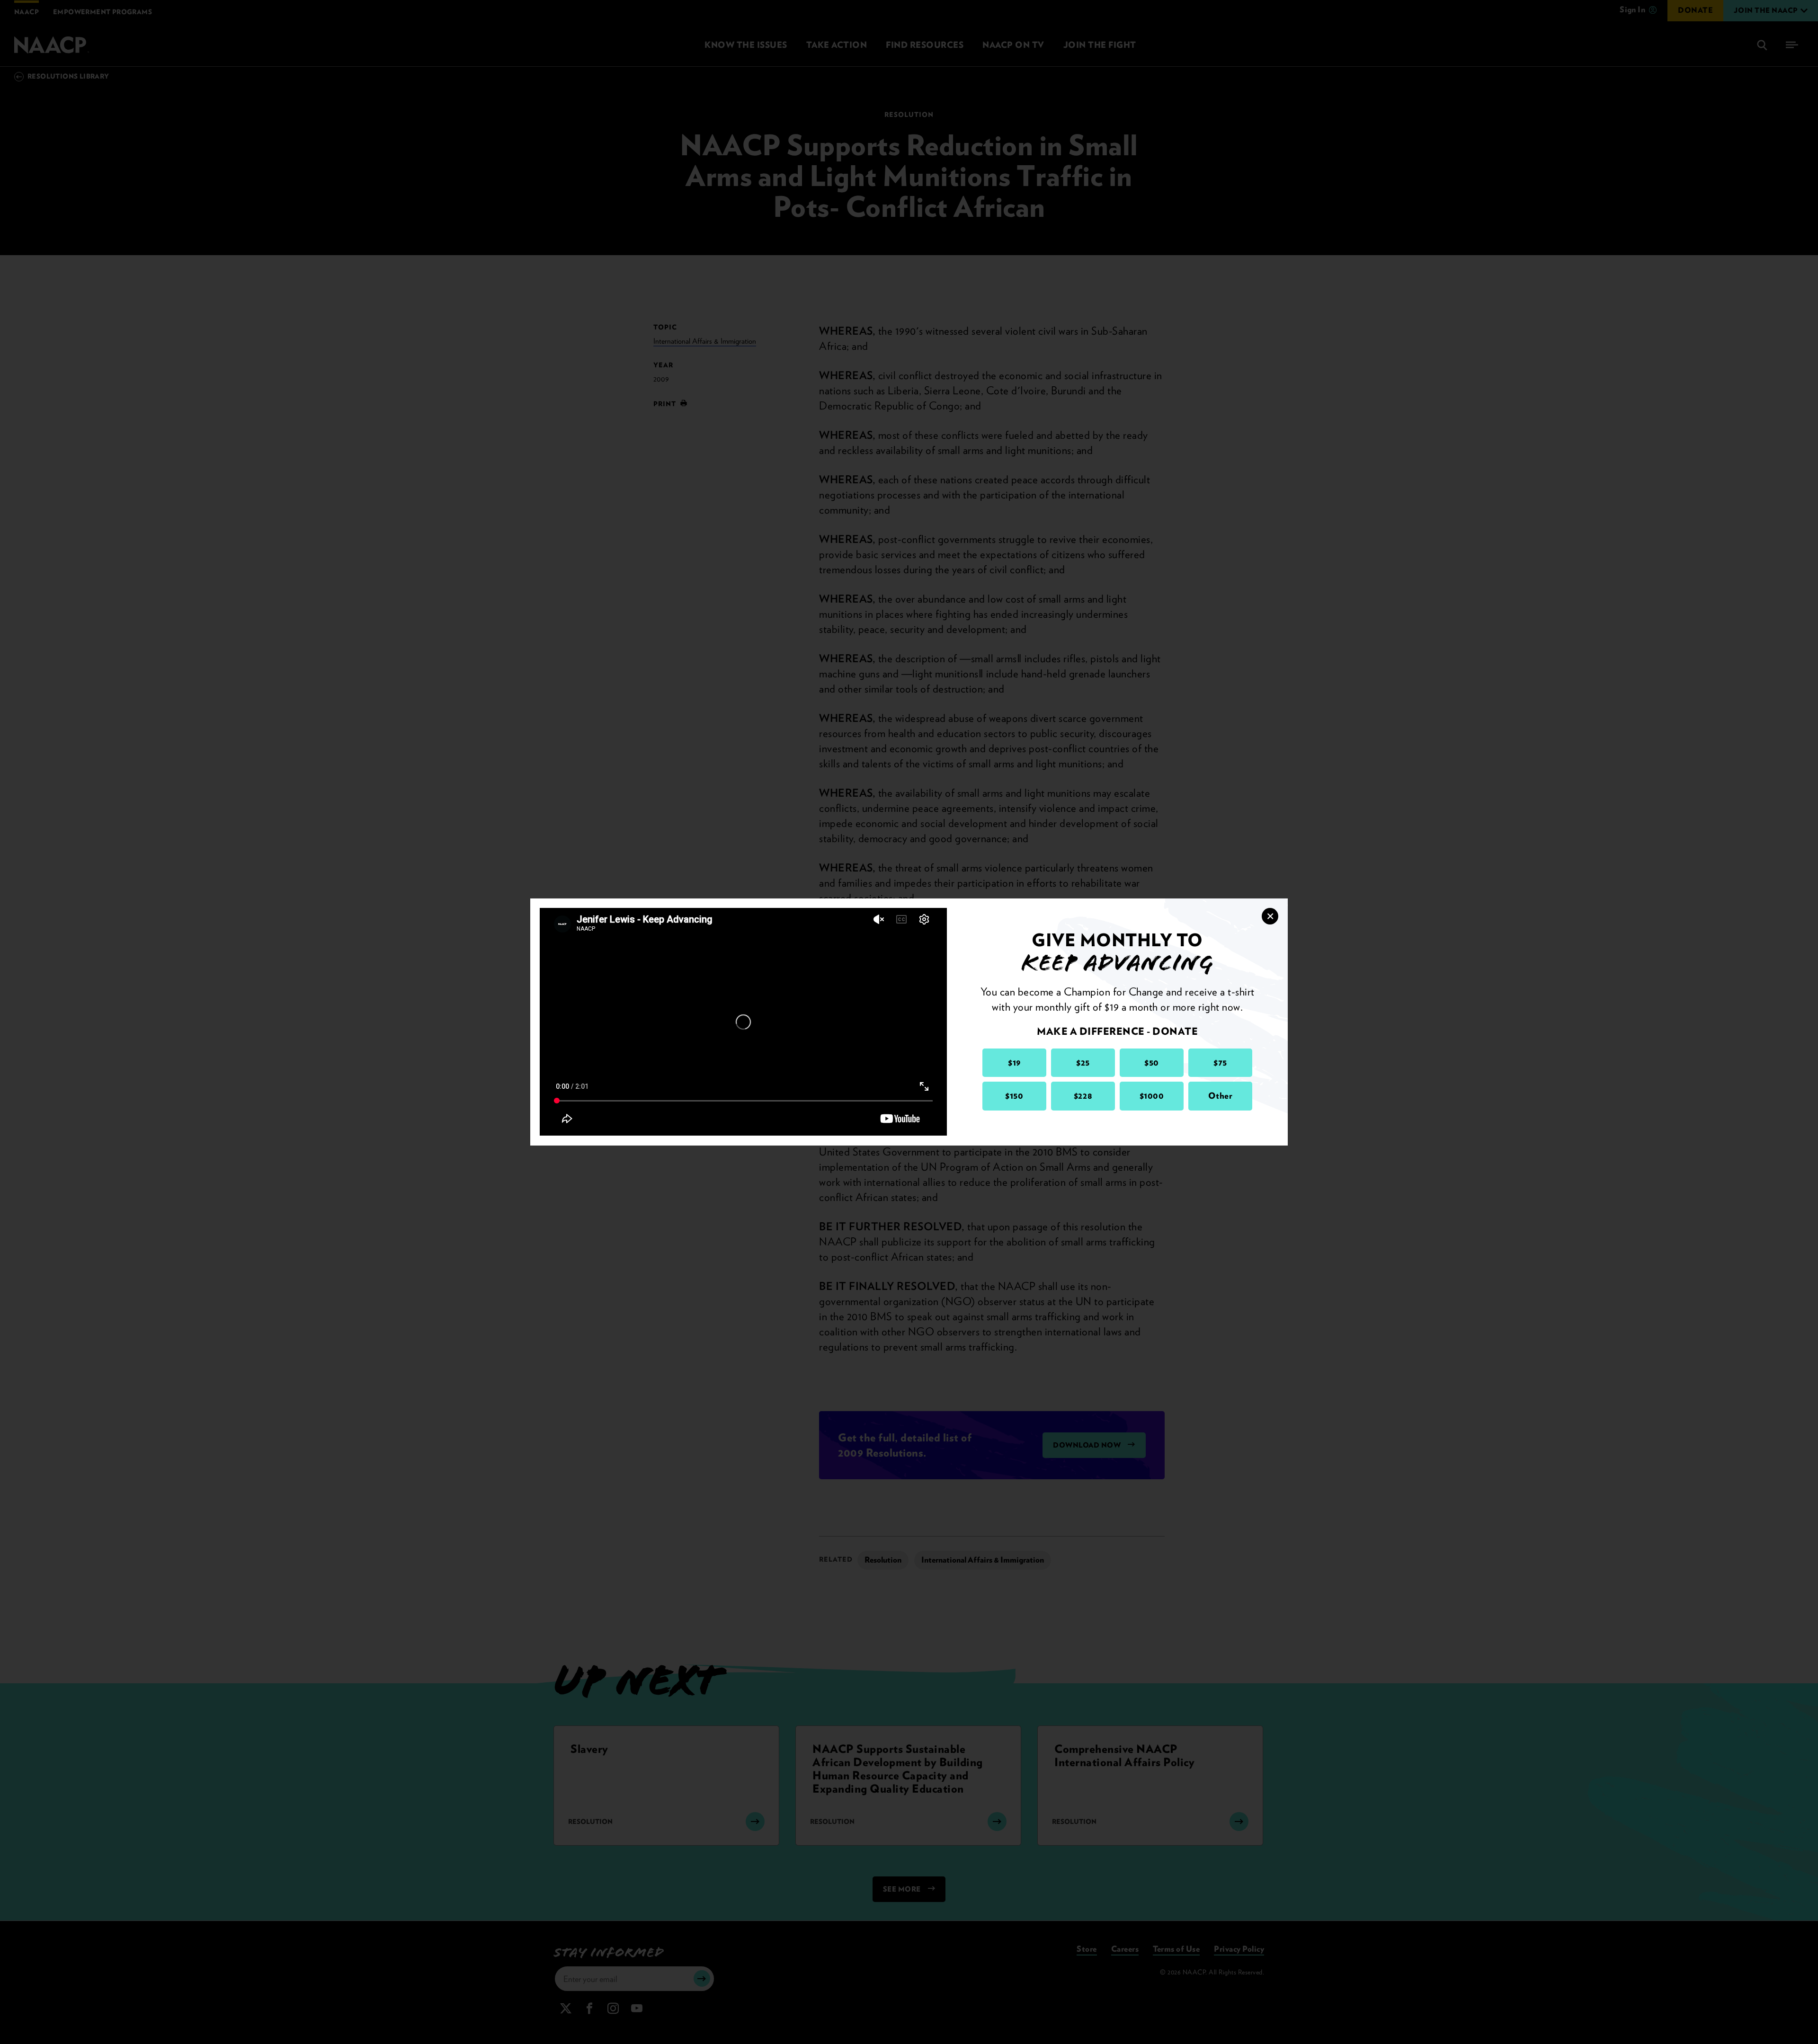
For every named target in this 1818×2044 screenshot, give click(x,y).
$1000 (1152, 1096)
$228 (1083, 1096)
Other (1221, 1096)
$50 (1152, 1062)
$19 (1014, 1062)
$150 (1014, 1096)
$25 (1083, 1062)
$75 (1220, 1062)
